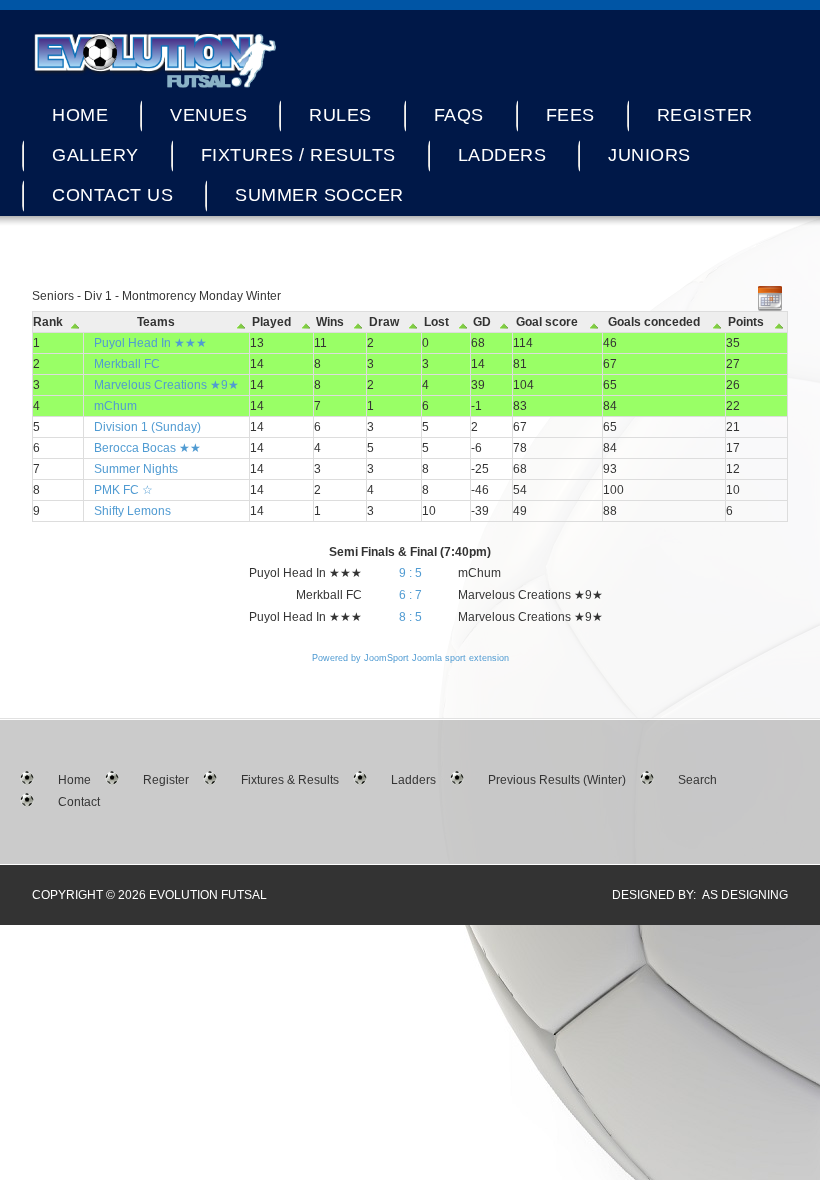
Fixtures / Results (298, 155)
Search (697, 780)
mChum (115, 406)
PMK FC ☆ (123, 490)
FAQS (459, 115)
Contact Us (112, 195)
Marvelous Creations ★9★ (166, 385)
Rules (340, 115)
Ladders (502, 155)
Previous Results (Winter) (557, 780)
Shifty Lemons (132, 511)
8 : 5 (410, 617)
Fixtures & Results (290, 780)
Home (80, 115)
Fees (570, 115)
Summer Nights (136, 469)
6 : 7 (410, 595)
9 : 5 (410, 573)
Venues (208, 115)
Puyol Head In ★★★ (150, 343)
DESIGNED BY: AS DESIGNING (694, 895)
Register (705, 115)
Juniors (649, 155)
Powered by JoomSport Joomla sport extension (410, 658)
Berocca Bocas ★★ (147, 448)
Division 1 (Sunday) (147, 427)
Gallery (95, 155)
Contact (79, 802)
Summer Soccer (319, 195)
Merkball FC (127, 364)
